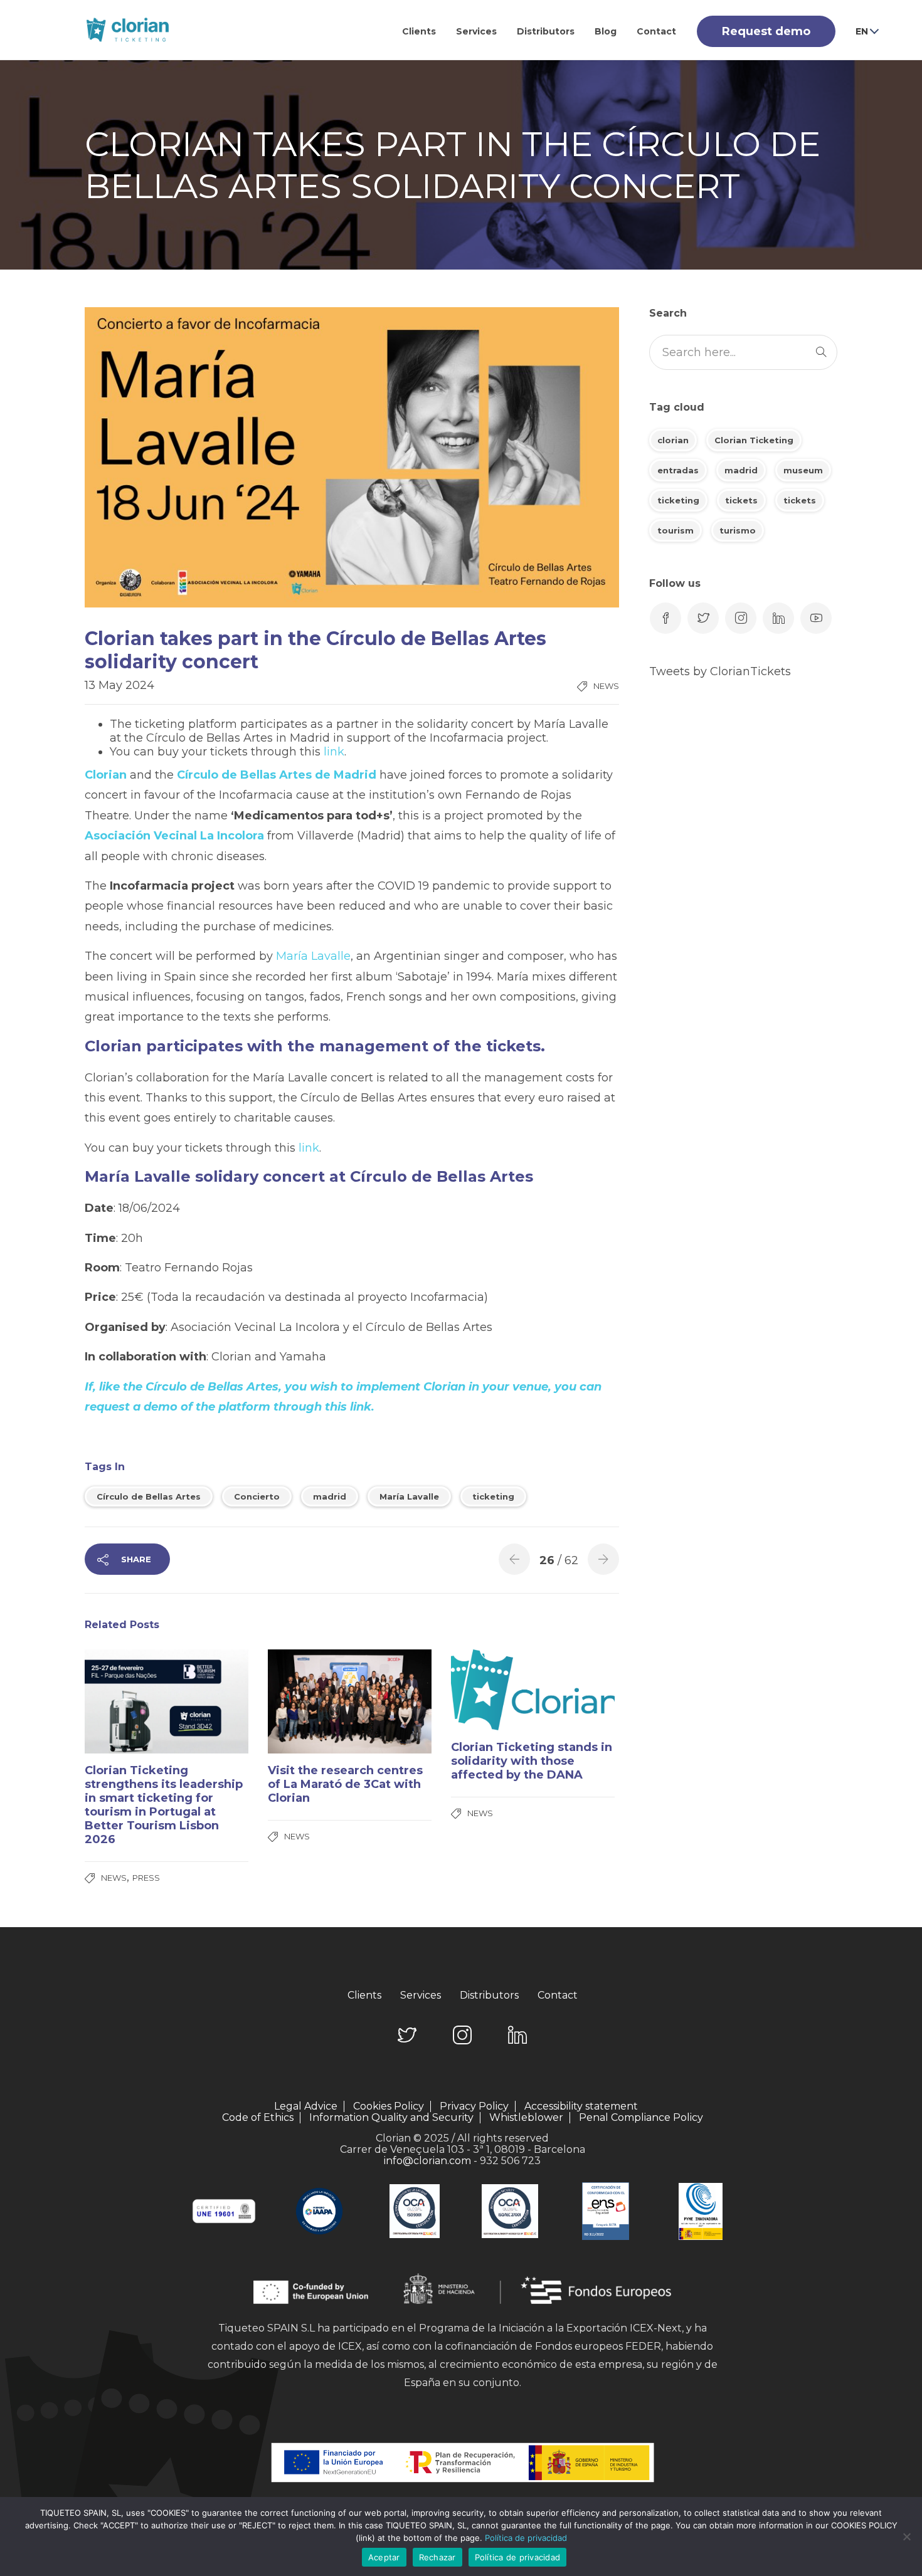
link (334, 752)
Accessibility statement (581, 2106)
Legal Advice (306, 2106)
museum (803, 470)
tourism (676, 530)
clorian (673, 440)
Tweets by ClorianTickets (720, 671)
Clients (419, 31)
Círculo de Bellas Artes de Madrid (275, 775)
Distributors (546, 31)
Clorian (107, 775)
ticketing (493, 1496)
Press (146, 1878)
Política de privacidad (526, 2538)
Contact (656, 31)
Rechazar (437, 2557)
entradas (678, 470)
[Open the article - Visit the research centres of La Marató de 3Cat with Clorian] (309, 1701)
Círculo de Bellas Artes (149, 1496)
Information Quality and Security (391, 2118)
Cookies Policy (389, 2106)
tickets (741, 500)
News (606, 686)
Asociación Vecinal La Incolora (174, 836)
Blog (606, 31)
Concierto (257, 1496)
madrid (330, 1496)
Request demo (766, 31)
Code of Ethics (258, 2118)
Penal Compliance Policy (641, 2117)
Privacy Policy (474, 2106)
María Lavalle (312, 956)
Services (476, 31)
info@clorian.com (427, 2161)
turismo (738, 530)
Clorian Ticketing (754, 440)
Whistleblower (526, 2118)
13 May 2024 (119, 685)
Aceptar (384, 2557)
